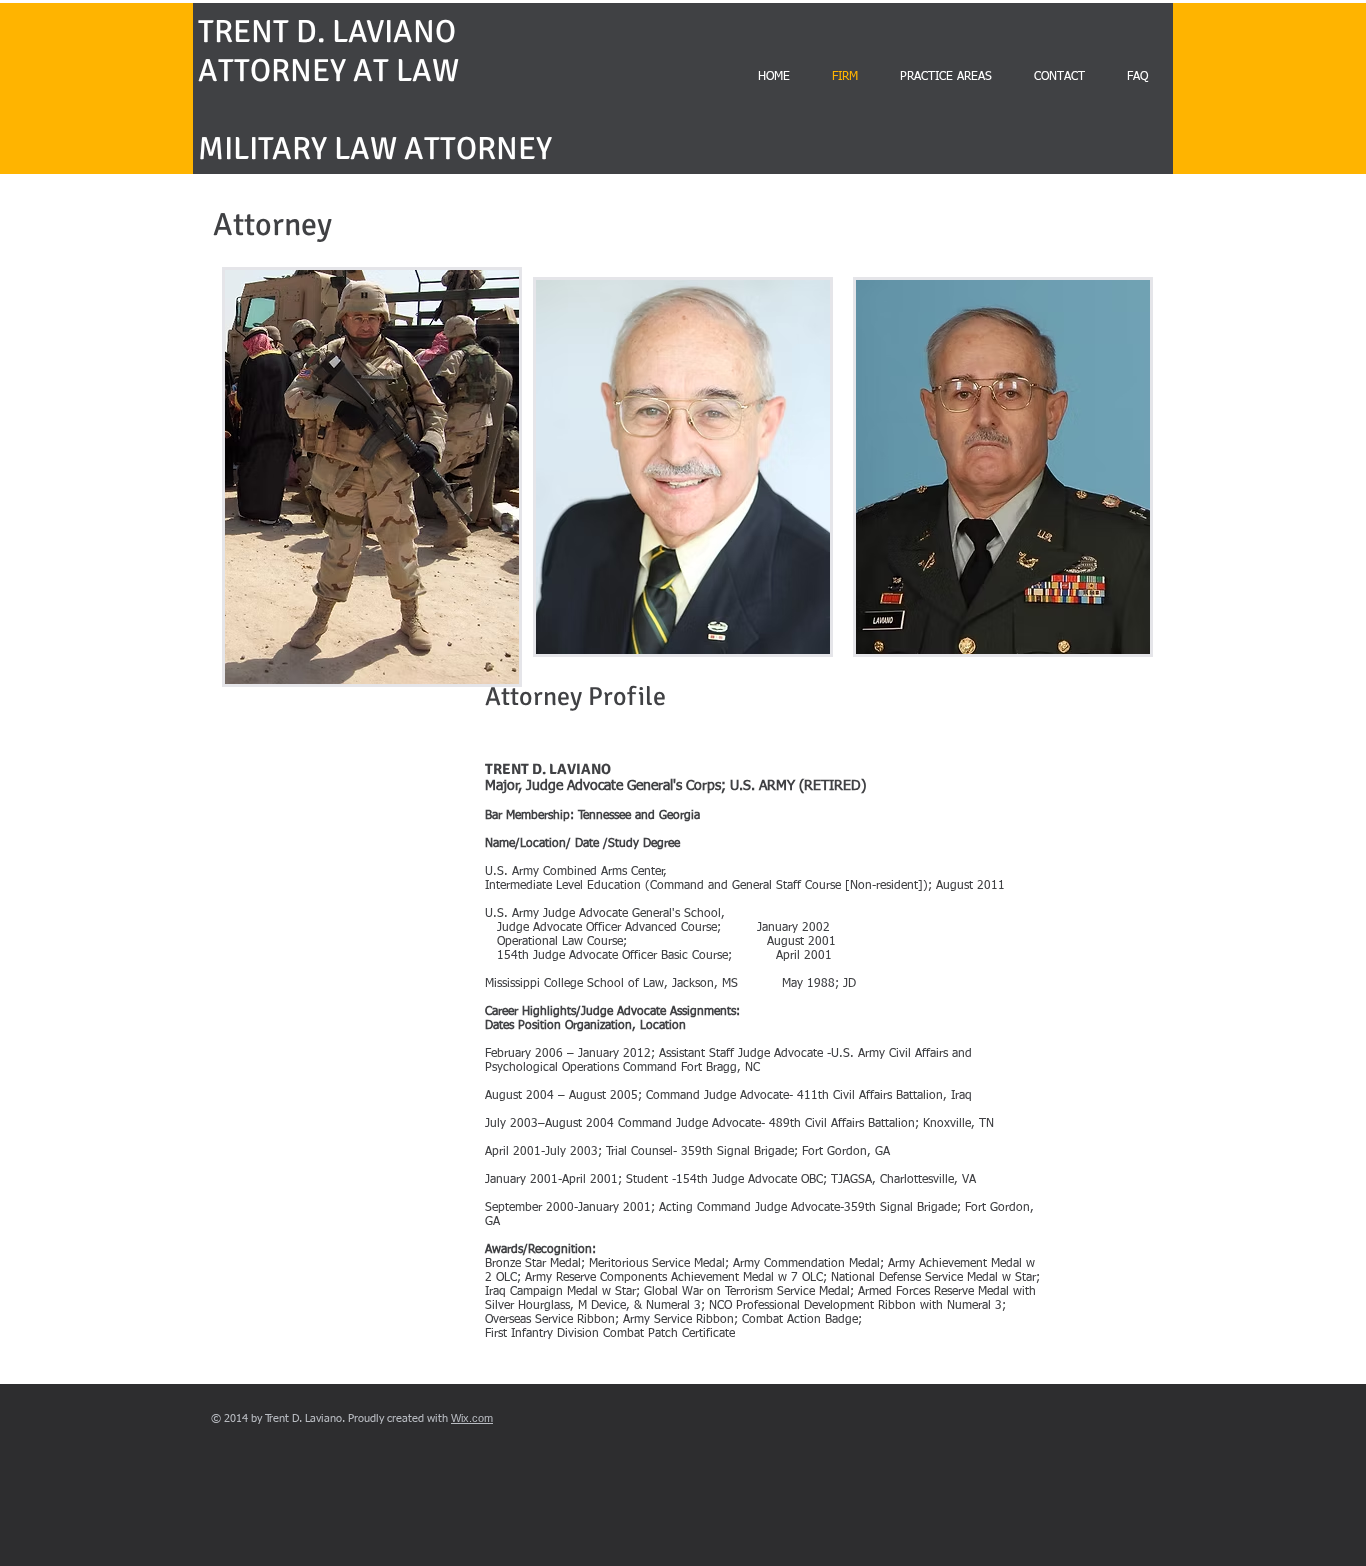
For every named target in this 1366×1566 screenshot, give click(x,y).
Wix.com (472, 1418)
